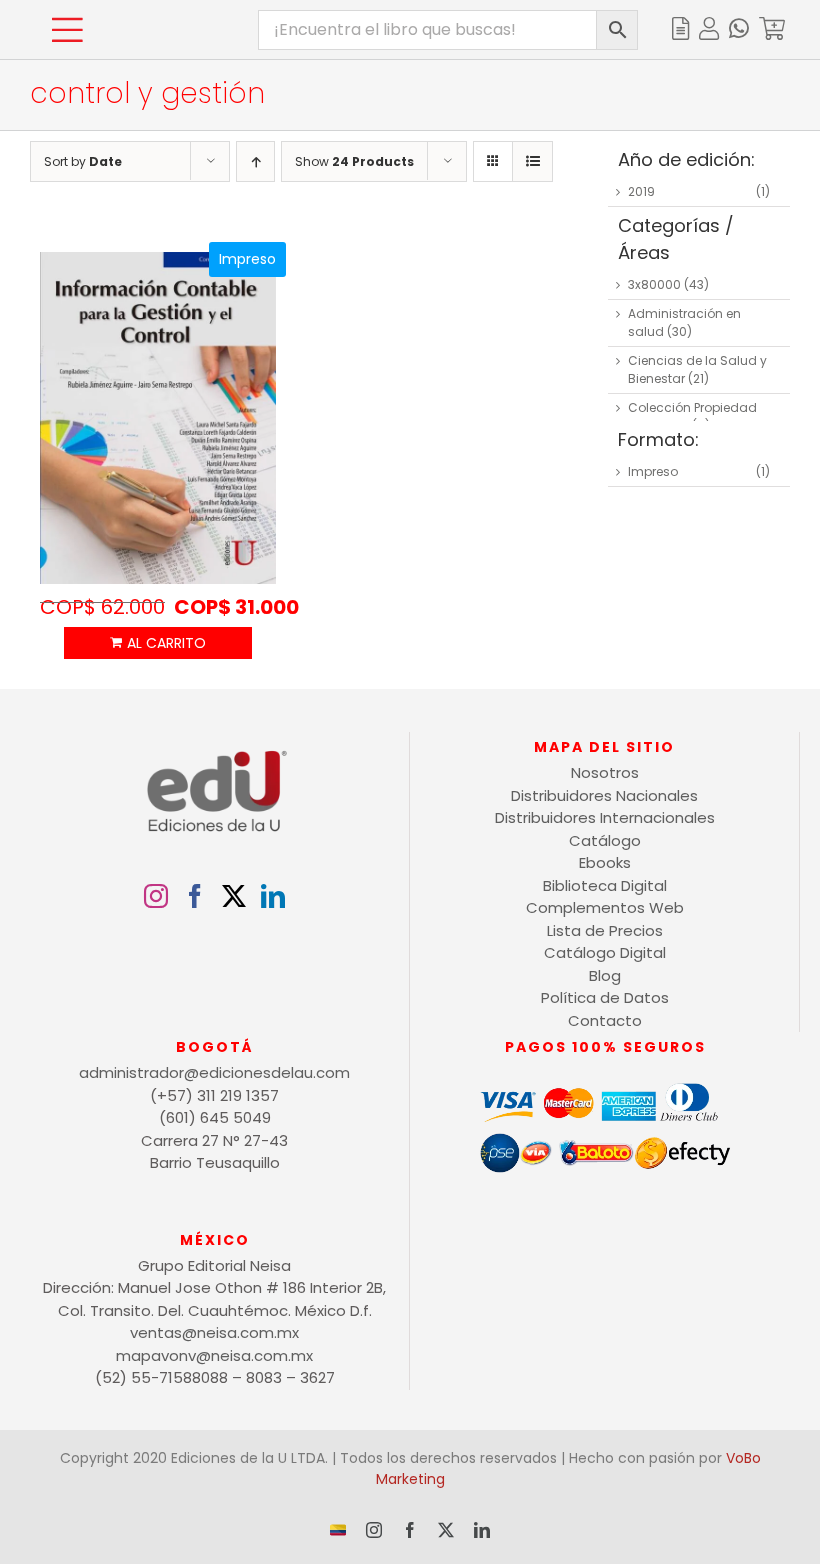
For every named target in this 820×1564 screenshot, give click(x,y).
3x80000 (654, 284)
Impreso (653, 471)
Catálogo (605, 840)
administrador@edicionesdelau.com (214, 1072)
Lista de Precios (605, 930)
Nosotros (605, 772)
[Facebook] (195, 896)
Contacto (605, 1020)
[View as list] (532, 161)
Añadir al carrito (158, 643)
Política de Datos (605, 997)
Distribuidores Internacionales (605, 817)
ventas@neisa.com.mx (214, 1332)
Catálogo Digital (605, 952)
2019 (641, 191)
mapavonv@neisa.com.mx (214, 1355)
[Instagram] (156, 896)
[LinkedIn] (273, 896)
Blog (605, 975)
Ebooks (605, 862)
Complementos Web (605, 907)
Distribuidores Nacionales (604, 795)
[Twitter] (234, 896)
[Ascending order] (255, 161)
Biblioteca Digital (605, 885)
